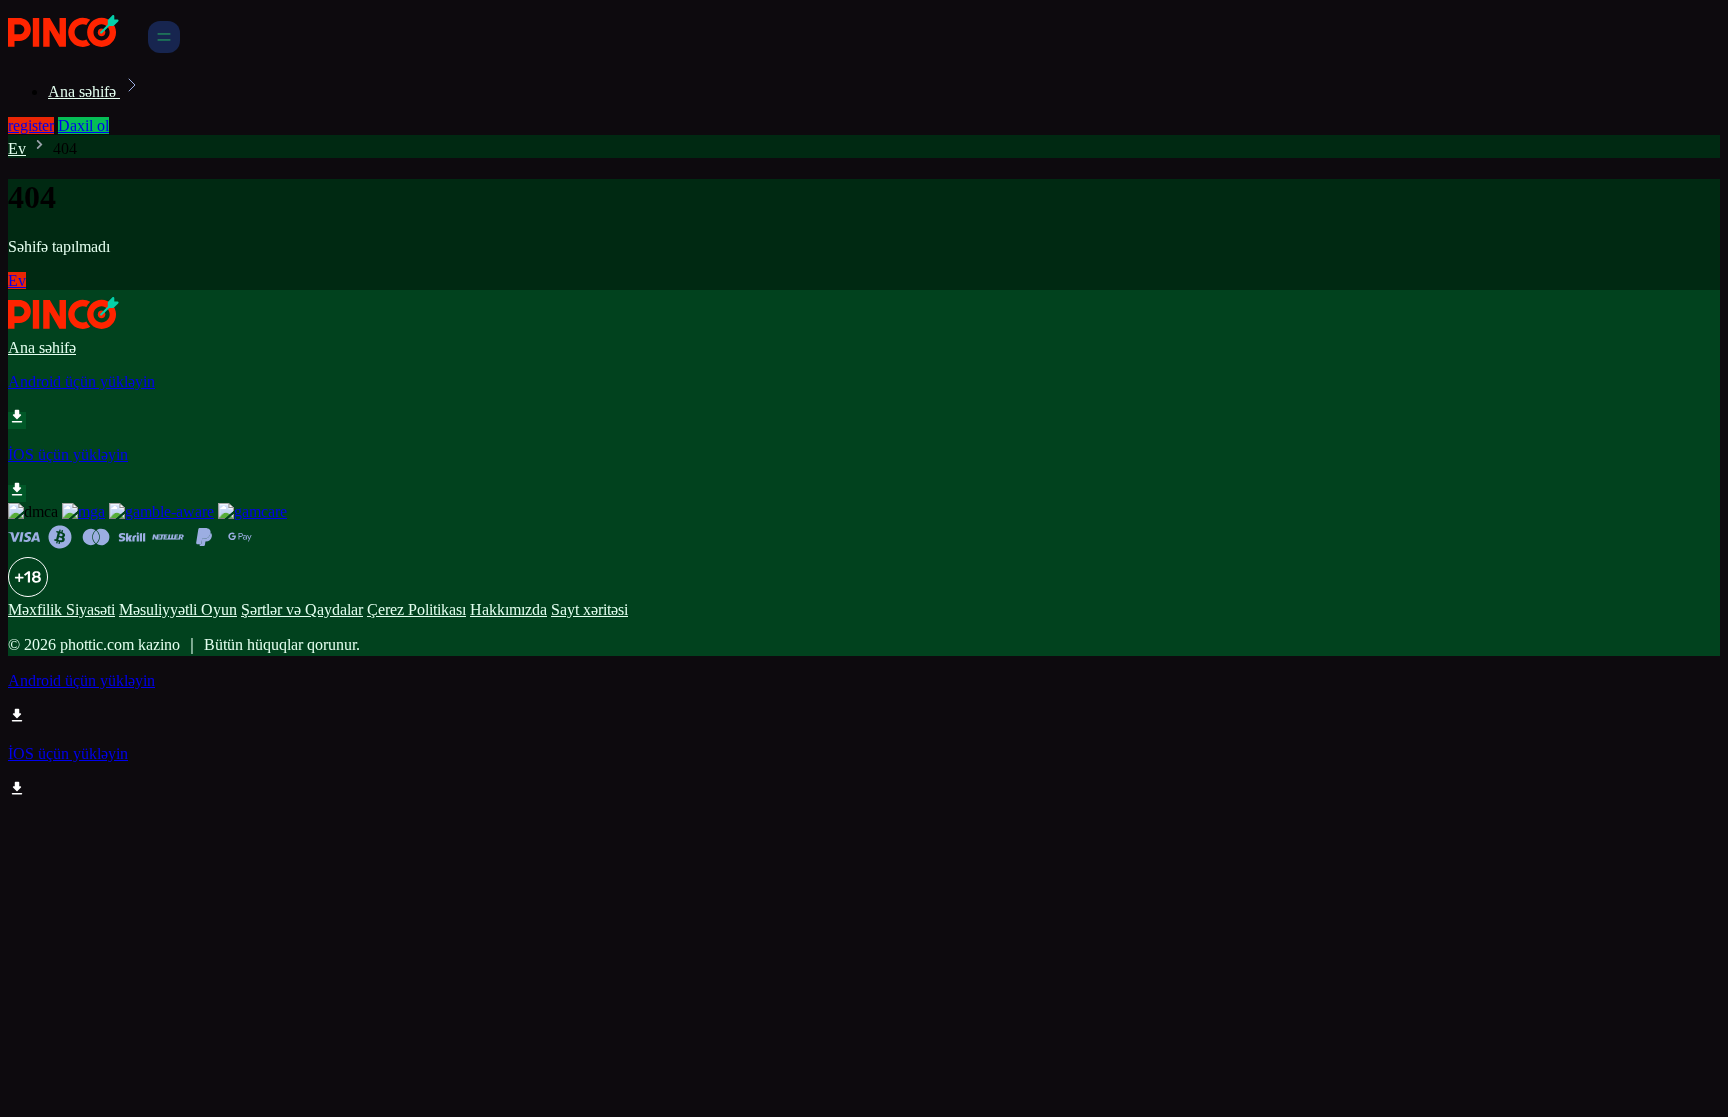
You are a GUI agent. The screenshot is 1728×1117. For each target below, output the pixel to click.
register (31, 125)
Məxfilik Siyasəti (61, 609)
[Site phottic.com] (76, 47)
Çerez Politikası (416, 609)
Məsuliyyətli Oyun (178, 609)
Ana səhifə (84, 91)
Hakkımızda (508, 609)
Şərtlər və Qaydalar (302, 609)
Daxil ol (83, 125)
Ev (17, 148)
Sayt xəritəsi (589, 609)
